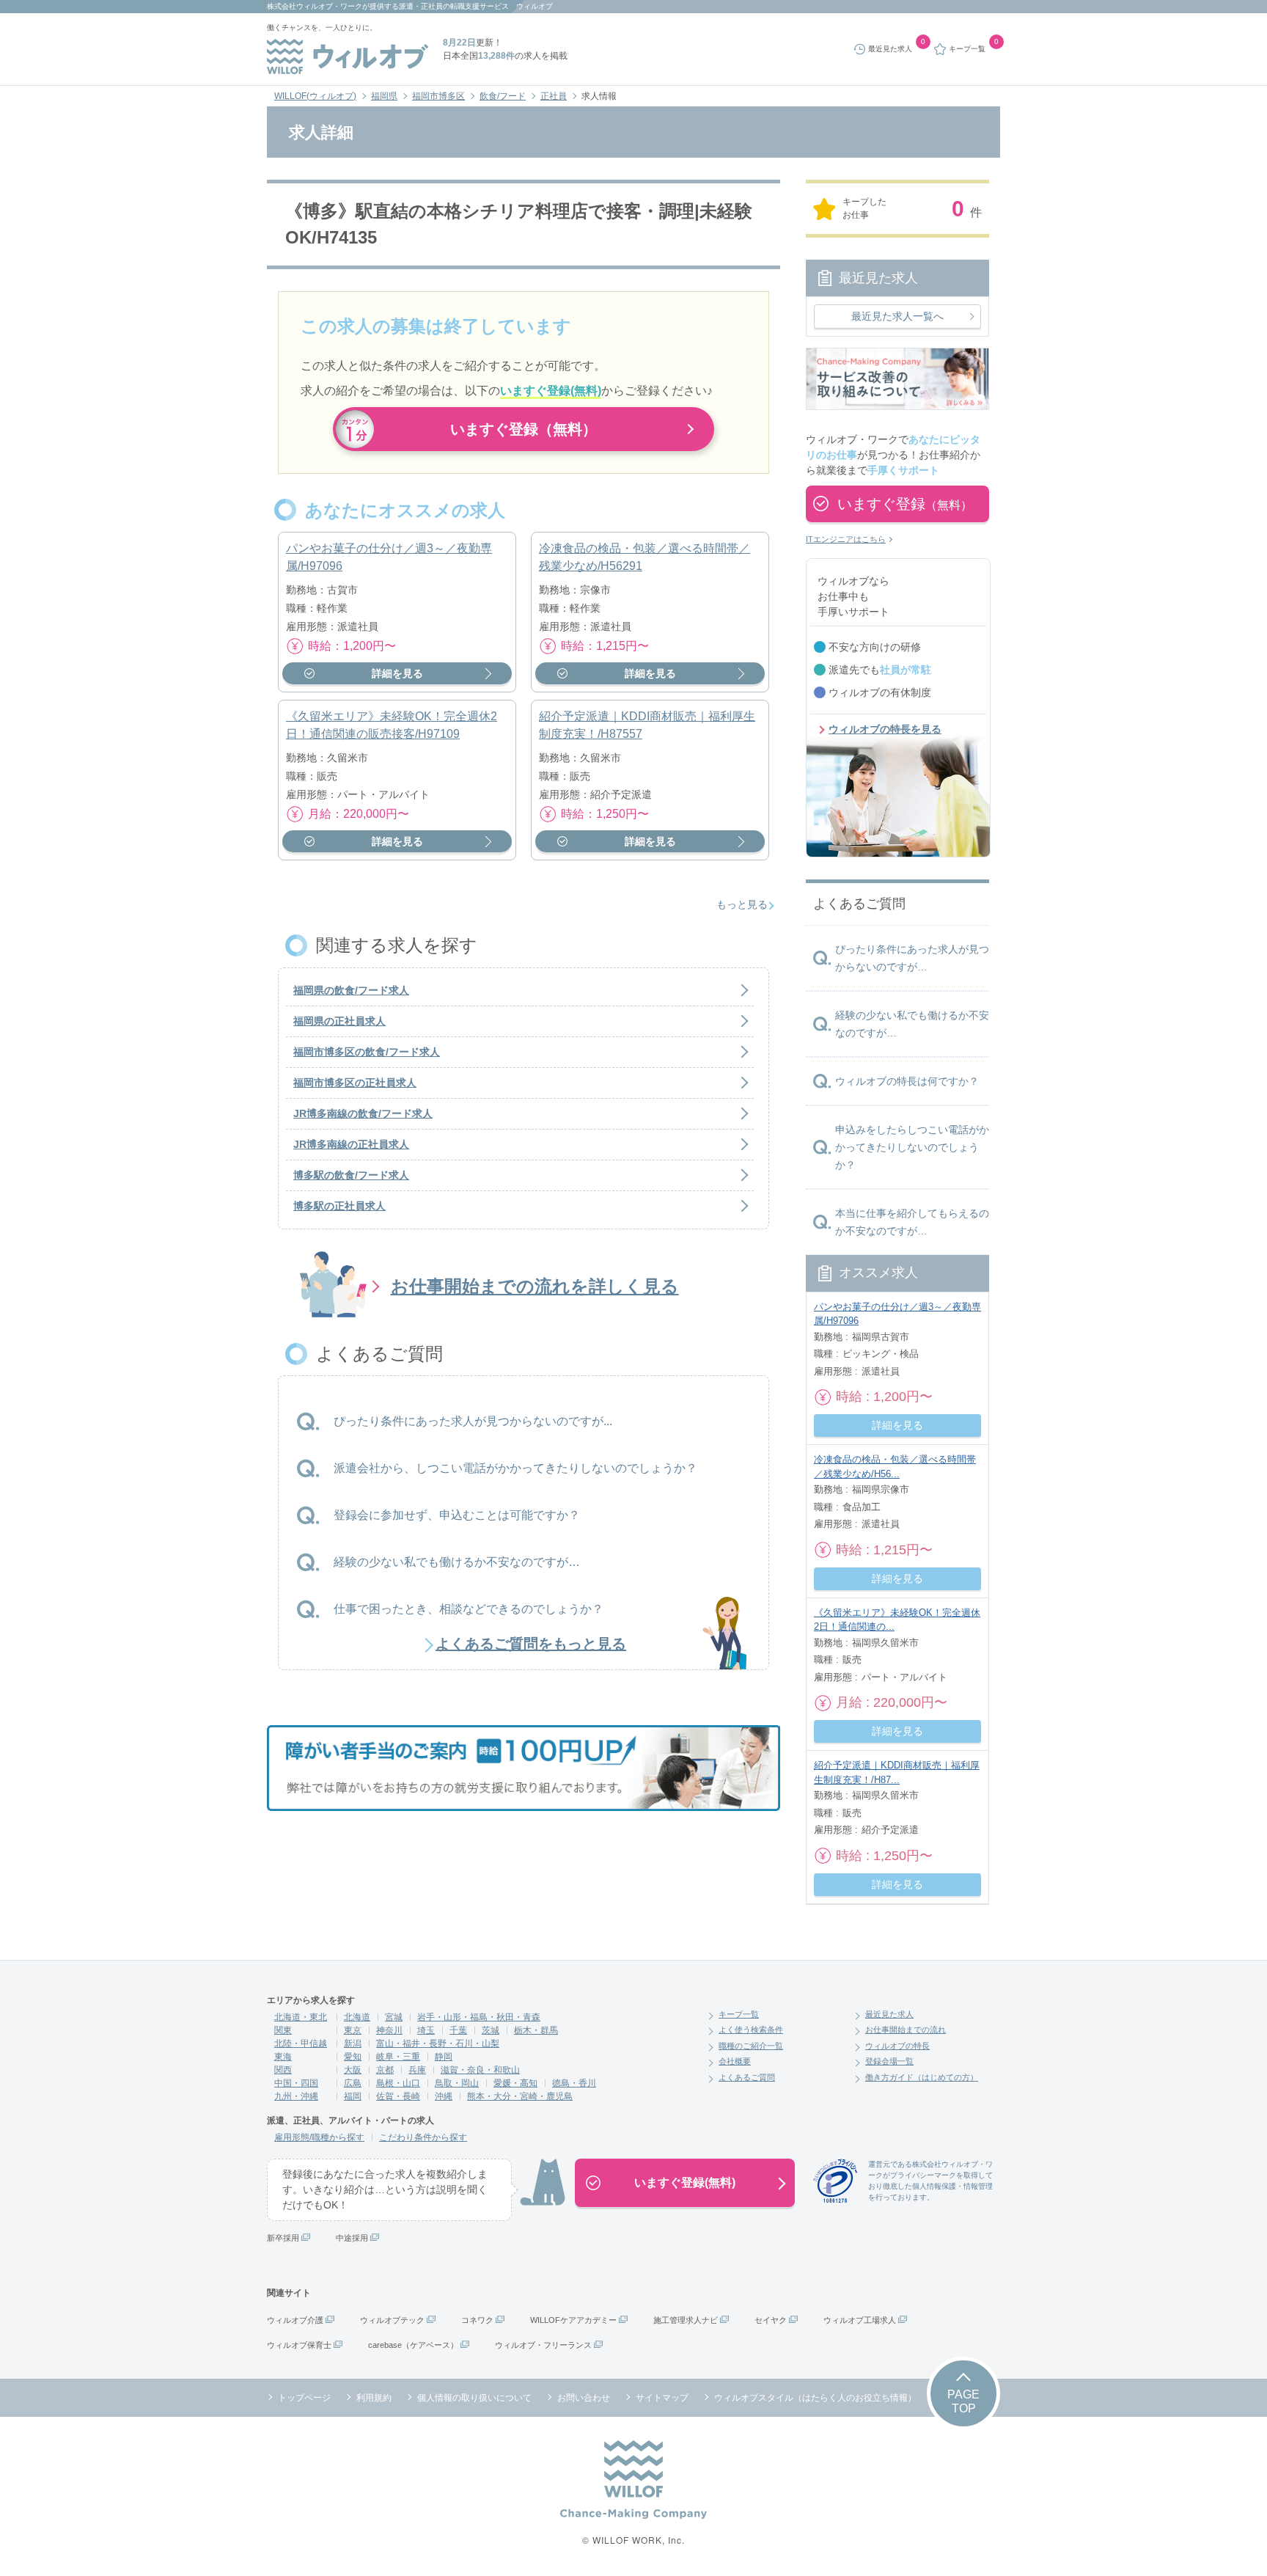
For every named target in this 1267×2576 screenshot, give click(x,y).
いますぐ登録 (905, 504)
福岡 (353, 2096)
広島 (353, 2083)
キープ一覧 (739, 2014)
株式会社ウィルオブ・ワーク (315, 6)
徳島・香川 (574, 2083)
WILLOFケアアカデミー (573, 2320)
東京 (353, 2030)
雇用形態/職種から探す (319, 2137)
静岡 (444, 2057)
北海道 (357, 2017)
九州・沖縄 (296, 2096)
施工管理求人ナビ (686, 2320)
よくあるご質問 (747, 2077)
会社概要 (735, 2061)
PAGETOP (963, 2401)
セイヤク (771, 2320)
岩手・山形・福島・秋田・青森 (479, 2017)
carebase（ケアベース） (413, 2345)
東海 (283, 2057)
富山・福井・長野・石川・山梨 (438, 2043)
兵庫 (417, 2070)
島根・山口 (398, 2083)
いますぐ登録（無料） (524, 429)
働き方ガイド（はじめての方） (922, 2077)
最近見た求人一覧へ (897, 316)
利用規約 (374, 2398)
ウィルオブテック (392, 2320)
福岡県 (384, 96)
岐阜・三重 (398, 2057)
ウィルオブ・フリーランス (543, 2345)
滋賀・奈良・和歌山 (480, 2070)
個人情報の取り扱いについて (474, 2398)
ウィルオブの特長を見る (885, 729)
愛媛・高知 (515, 2083)
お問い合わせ (584, 2398)
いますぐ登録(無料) (685, 2182)
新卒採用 (283, 2238)
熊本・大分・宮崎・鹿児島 (520, 2096)
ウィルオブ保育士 (299, 2345)
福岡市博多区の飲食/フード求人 (367, 1052)
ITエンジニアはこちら (846, 539)
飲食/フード (503, 96)
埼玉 (426, 2030)
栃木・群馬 (536, 2030)
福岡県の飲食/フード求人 (351, 990)
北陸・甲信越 (301, 2043)
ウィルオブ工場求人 (860, 2320)
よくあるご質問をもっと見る (531, 1644)
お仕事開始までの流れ (906, 2030)
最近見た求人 (889, 2014)
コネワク (477, 2320)
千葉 (458, 2030)
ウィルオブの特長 (897, 2046)
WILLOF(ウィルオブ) (315, 96)
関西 (283, 2070)
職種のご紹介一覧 (751, 2046)
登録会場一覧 (889, 2061)
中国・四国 (296, 2083)
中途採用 (352, 2238)
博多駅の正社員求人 (339, 1206)
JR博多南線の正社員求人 (351, 1144)
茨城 (491, 2030)
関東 (283, 2030)
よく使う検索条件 (751, 2030)
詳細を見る (397, 673)
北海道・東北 (301, 2017)
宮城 (394, 2017)
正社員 (554, 96)
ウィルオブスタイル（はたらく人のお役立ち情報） (815, 2398)
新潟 (353, 2043)
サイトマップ (662, 2398)
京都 (385, 2070)
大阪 (353, 2070)
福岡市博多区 (438, 96)
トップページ (304, 2398)
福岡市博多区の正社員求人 (355, 1083)
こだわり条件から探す (423, 2137)
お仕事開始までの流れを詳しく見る (535, 1286)
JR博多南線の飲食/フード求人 (363, 1113)
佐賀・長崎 (398, 2096)
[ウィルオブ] (348, 56)
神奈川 (389, 2030)
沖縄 (444, 2096)
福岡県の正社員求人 (339, 1021)
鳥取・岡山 (457, 2083)
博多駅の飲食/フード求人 (351, 1175)
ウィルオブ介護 (295, 2320)
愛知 (353, 2057)
